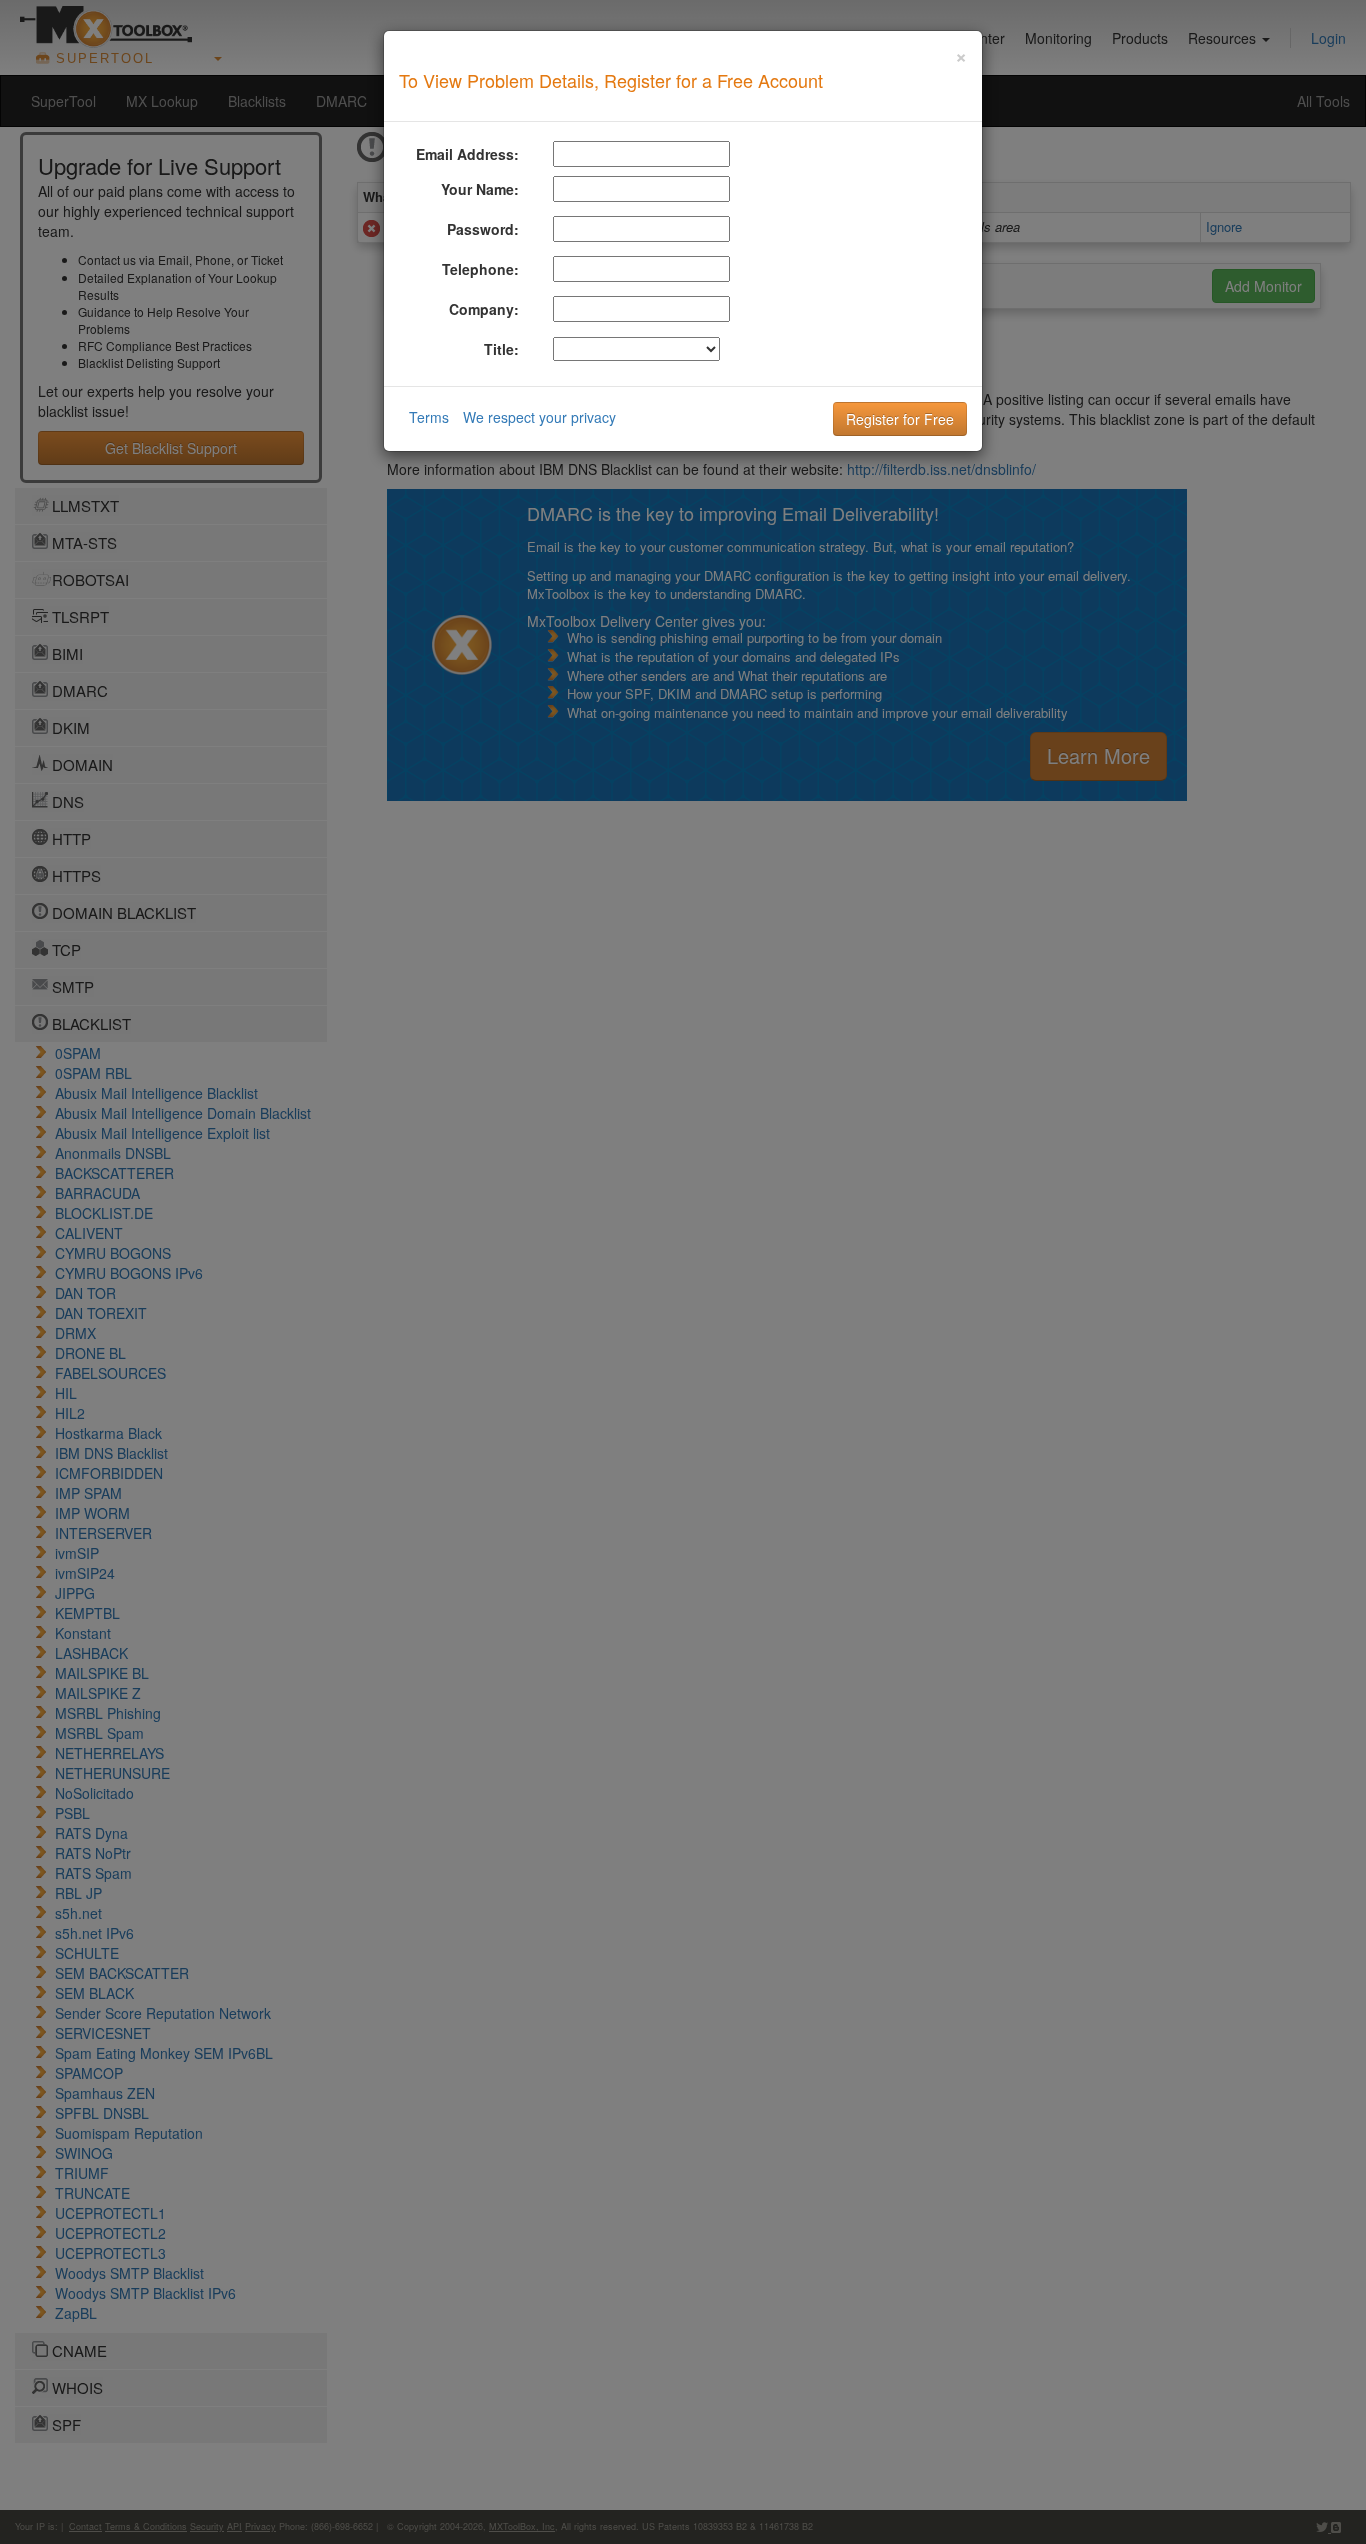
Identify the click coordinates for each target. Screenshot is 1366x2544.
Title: (501, 349)
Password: (483, 229)
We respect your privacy (539, 417)
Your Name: (480, 189)
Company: (484, 309)
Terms (429, 417)
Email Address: (467, 154)
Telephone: (480, 269)
